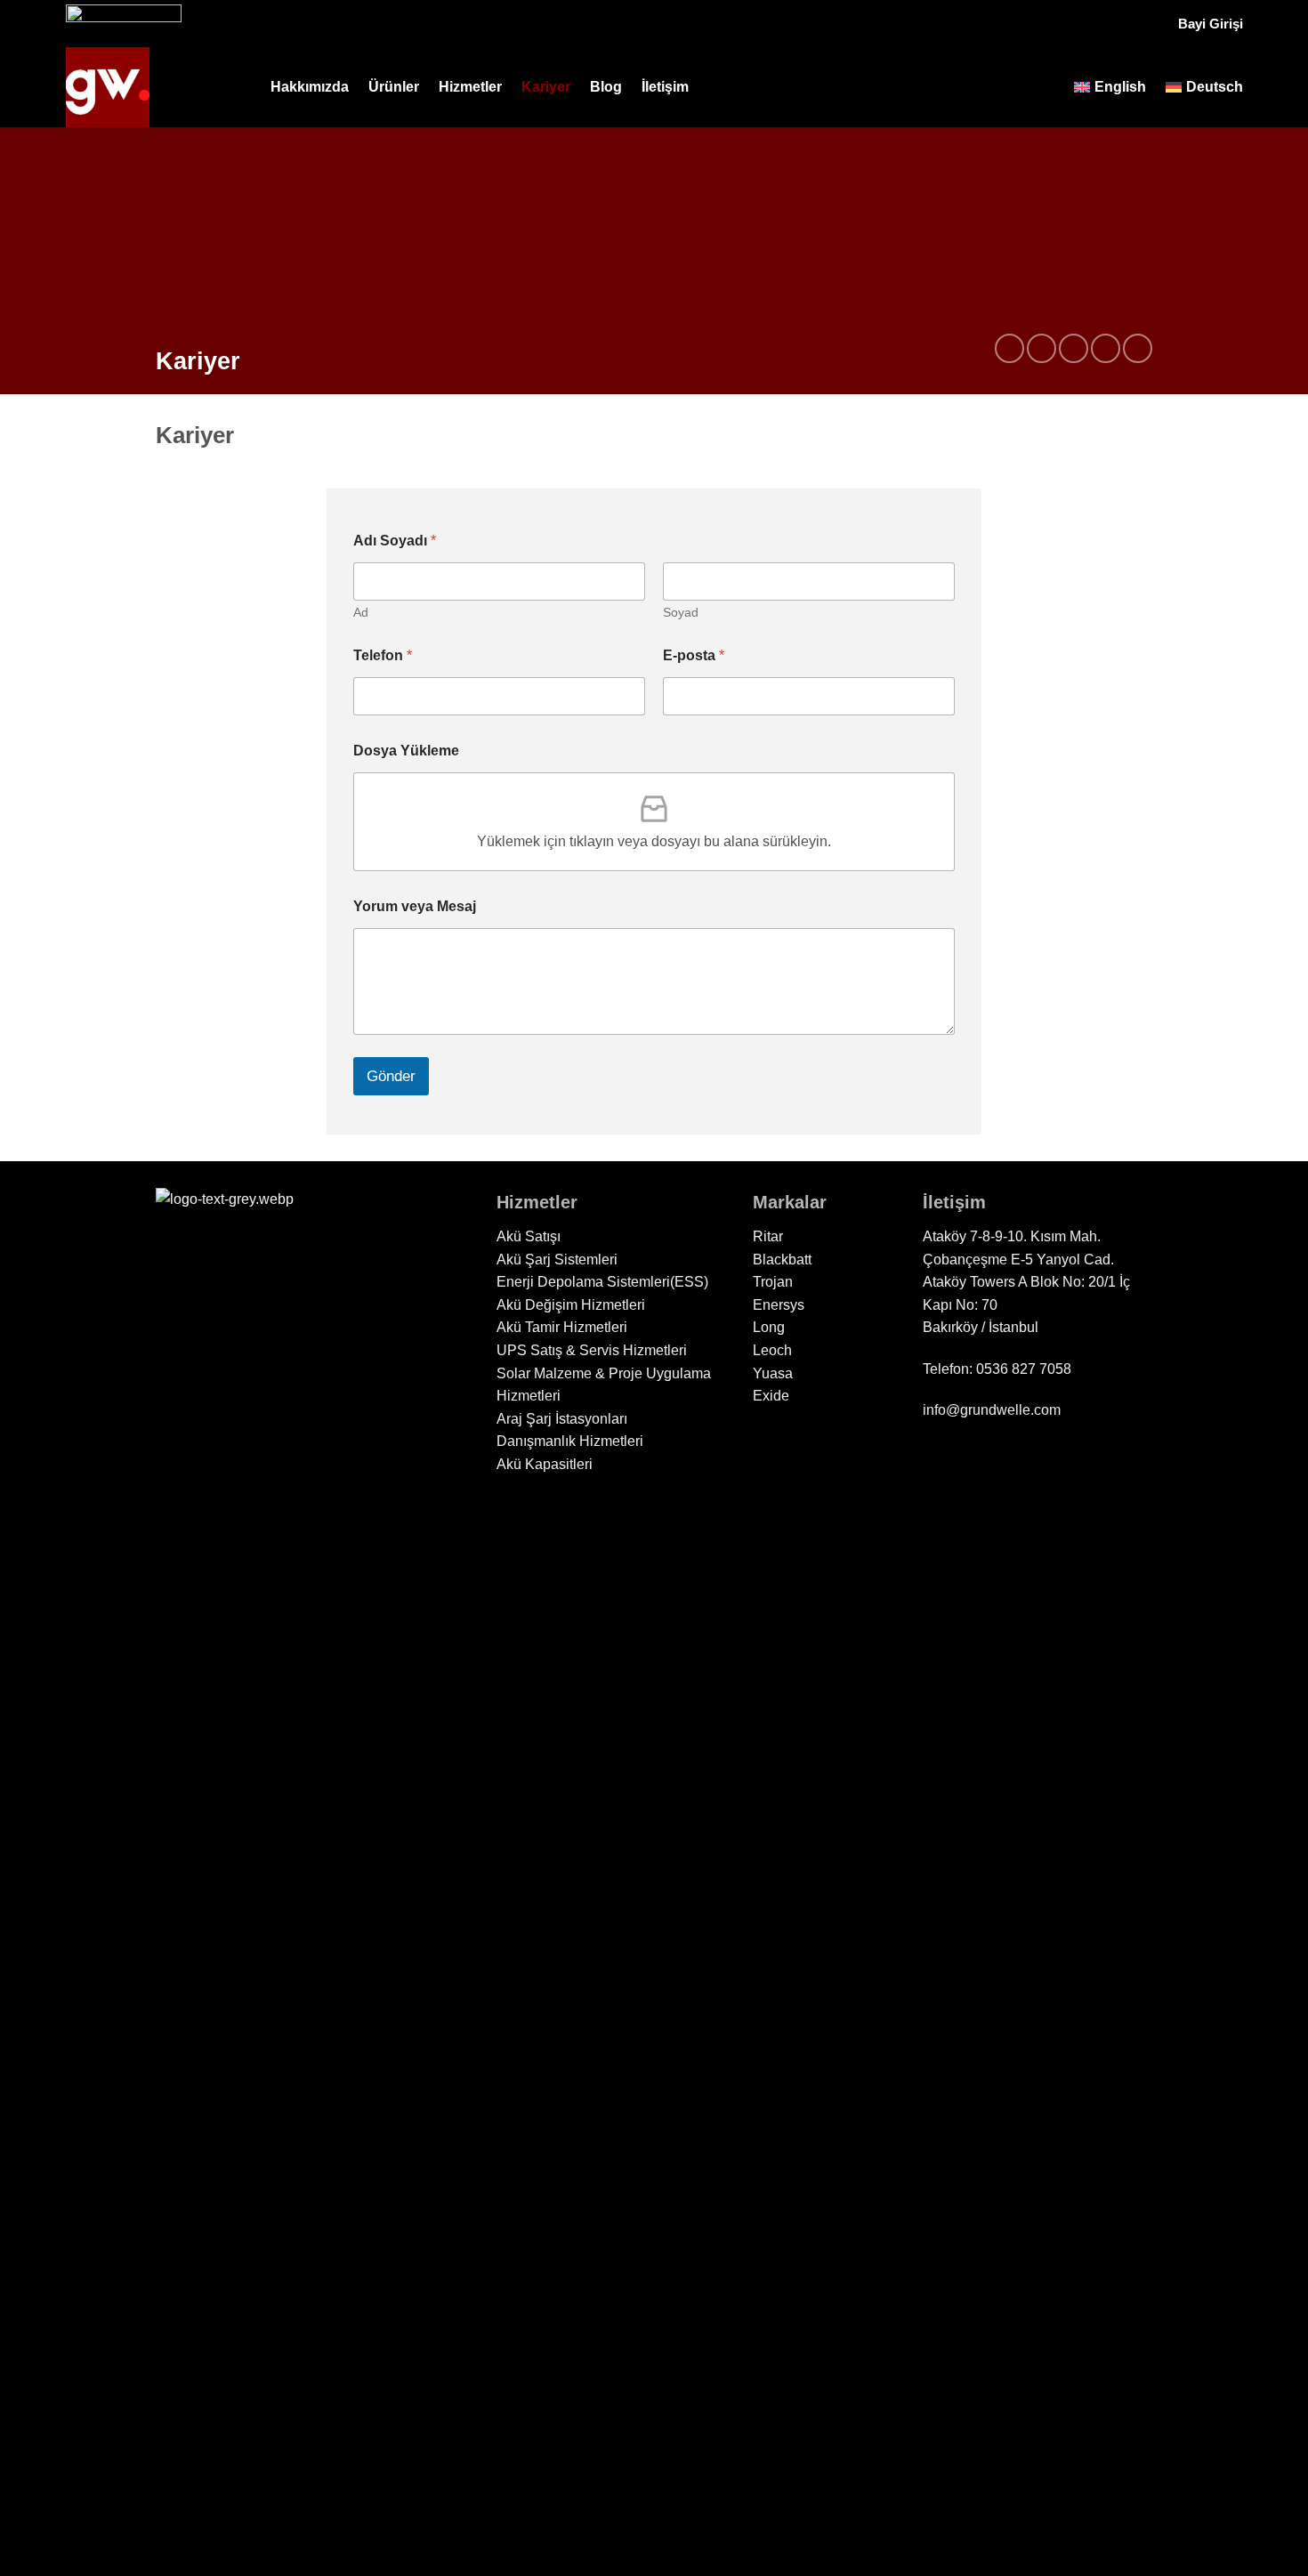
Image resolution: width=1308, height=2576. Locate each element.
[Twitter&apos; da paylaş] (1042, 348)
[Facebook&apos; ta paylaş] (1009, 348)
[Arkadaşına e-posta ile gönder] (1074, 348)
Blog (606, 87)
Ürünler (394, 87)
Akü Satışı (529, 1236)
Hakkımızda (310, 87)
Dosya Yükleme (406, 751)
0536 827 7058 (1024, 1369)
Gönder (391, 1076)
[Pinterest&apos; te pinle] (1106, 348)
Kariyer (546, 87)
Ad (361, 612)
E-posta (694, 655)
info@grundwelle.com (992, 1410)
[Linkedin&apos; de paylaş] (1138, 348)
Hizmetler (470, 87)
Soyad (681, 612)
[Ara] (1047, 87)
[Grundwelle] (155, 87)
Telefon (383, 655)
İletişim (665, 87)
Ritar (768, 1236)
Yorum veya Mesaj (415, 906)
